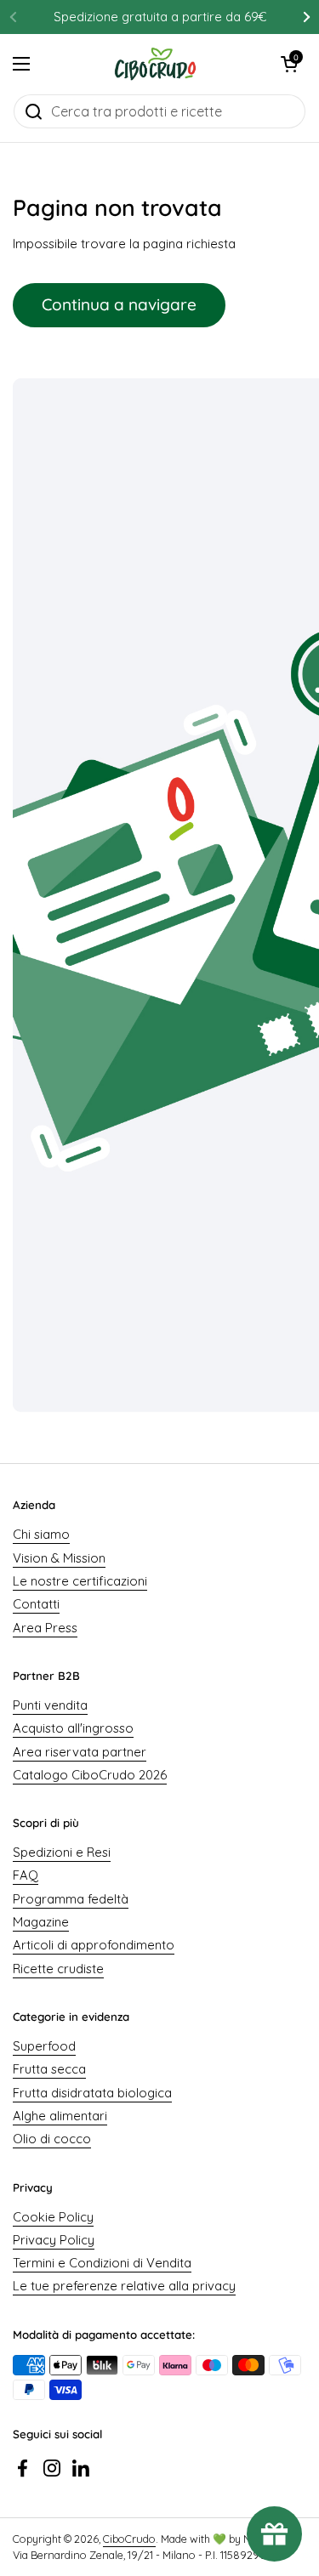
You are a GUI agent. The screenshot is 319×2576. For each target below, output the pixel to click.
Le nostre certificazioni (80, 1581)
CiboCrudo (129, 2539)
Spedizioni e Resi (62, 1852)
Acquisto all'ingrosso (73, 1728)
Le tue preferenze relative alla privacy (124, 2286)
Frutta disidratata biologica (92, 2093)
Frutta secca (49, 2069)
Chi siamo (41, 1534)
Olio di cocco (52, 2139)
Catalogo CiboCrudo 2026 (90, 1775)
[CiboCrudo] (155, 64)
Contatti (36, 1604)
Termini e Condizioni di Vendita (102, 2263)
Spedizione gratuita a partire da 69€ (160, 17)
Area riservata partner (80, 1752)
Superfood (44, 2046)
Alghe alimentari (60, 2116)
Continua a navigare (119, 304)
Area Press (45, 1628)
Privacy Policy (54, 2240)
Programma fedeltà (71, 1899)
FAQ (26, 1875)
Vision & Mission (59, 1558)
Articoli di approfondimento (94, 1945)
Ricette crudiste (58, 1969)
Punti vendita (50, 1705)
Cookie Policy (53, 2217)
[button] (289, 64)
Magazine (41, 1922)
